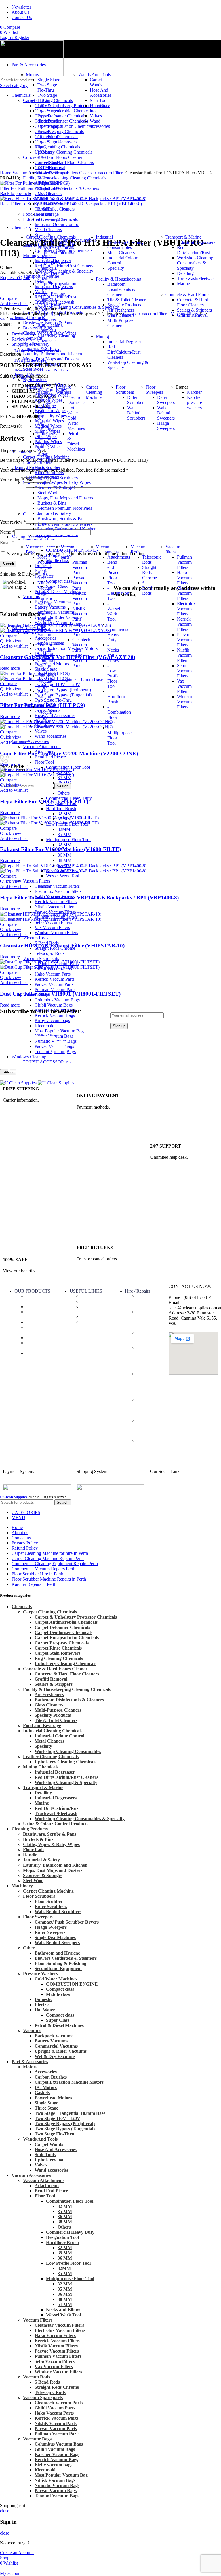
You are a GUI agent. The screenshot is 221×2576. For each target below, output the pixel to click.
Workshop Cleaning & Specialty (66, 1782)
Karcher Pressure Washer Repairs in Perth (146, 1384)
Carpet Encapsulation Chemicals (57, 286)
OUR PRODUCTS (32, 1291)
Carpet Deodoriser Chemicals (54, 276)
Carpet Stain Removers (49, 317)
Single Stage (49, 80)
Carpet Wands (96, 82)
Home (6, 173)
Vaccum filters (173, 549)
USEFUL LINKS (86, 1291)
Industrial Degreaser (126, 342)
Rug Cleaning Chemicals (50, 328)
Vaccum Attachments (107, 549)
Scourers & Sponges (56, 487)
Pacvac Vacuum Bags (45, 697)
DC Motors (48, 168)
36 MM (64, 783)
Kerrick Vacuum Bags (45, 635)
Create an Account (17, 2553)
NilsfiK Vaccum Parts (80, 614)
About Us (90, 1296)
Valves (96, 116)
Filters (32, 1338)
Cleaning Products (43, 477)
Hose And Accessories (101, 93)
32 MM (64, 814)
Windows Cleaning (35, 1345)
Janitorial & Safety (54, 513)
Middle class (58, 1994)
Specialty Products (124, 305)
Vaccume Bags (34, 1330)
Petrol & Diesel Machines (59, 2025)
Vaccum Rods (36, 938)
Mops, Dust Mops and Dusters (65, 498)
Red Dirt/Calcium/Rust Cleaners (124, 352)
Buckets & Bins (52, 503)
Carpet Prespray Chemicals (52, 297)
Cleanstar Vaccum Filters (57, 886)
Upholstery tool (49, 2160)
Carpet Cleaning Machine (94, 392)
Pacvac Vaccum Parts (54, 984)
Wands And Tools (95, 75)
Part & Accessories (37, 1299)
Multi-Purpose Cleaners (120, 323)
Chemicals (35, 1307)
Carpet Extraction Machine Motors (47, 191)
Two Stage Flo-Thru (47, 87)
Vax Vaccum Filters (52, 927)
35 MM (64, 778)
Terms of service (89, 1309)
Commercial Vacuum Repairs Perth (149, 1446)
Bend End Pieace (50, 757)
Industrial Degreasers (196, 242)
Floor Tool (44, 762)
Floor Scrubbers (125, 390)
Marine (183, 284)
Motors (32, 75)
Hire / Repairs (138, 1291)
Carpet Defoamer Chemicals (53, 265)
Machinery (36, 1322)
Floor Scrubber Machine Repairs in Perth (146, 1358)
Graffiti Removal (192, 315)
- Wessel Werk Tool (114, 611)
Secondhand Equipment (58, 1968)
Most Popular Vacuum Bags (45, 567)
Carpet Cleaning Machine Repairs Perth (149, 1407)
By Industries (35, 380)
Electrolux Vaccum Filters (58, 891)
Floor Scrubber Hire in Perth (149, 1338)
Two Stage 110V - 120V (47, 100)
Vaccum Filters (37, 881)
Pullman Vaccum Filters (184, 562)
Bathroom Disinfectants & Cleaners (121, 289)
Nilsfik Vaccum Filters (55, 907)
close (5, 2511)
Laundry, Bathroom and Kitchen (67, 529)
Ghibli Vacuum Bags (54, 1005)
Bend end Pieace (113, 567)
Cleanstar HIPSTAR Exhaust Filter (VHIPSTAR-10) (62, 946)
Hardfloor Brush (61, 809)
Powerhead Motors (48, 175)
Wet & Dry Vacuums (55, 2056)
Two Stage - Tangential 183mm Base (48, 149)
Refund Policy (94, 1317)
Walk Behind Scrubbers (58, 1912)
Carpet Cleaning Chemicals (51, 237)
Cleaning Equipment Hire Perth (146, 1301)
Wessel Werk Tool (63, 876)
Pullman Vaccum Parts (55, 989)
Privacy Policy (94, 1322)
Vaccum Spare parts (41, 958)
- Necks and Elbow (113, 653)
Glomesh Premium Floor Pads (65, 508)
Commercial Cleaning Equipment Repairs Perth (149, 1428)
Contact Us (91, 1301)
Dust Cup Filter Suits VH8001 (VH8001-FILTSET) (60, 994)
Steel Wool (47, 493)
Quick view (11, 641)
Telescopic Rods (49, 953)
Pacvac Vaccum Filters (184, 640)
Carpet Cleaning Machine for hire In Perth (148, 1319)
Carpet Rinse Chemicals (49, 307)
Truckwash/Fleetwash (197, 278)
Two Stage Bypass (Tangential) (48, 131)
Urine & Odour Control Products (41, 370)
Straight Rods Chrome (149, 572)
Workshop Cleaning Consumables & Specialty (195, 263)
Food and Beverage (30, 360)
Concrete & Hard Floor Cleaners (193, 302)
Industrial (104, 237)
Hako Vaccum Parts (53, 974)
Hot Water (45, 2010)
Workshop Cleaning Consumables (125, 245)
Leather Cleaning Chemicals (38, 351)
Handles (45, 524)
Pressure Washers (63, 390)
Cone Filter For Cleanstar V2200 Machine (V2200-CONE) (69, 753)
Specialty (116, 268)
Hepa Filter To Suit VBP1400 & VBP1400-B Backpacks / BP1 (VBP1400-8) (89, 898)
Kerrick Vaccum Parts (54, 979)
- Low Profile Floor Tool (113, 676)
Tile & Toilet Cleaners (127, 300)
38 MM (64, 860)
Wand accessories (100, 124)
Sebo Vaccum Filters (53, 922)
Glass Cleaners (121, 315)
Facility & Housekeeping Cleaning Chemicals (67, 1689)
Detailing (185, 273)
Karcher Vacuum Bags (45, 619)
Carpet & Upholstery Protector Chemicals (56, 245)
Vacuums (34, 387)
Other (29, 1948)
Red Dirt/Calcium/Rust (194, 250)
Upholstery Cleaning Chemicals (56, 338)
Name (7, 532)
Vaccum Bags (33, 549)
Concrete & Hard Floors (187, 295)
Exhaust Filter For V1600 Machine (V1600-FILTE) (60, 849)
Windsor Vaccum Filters (56, 933)
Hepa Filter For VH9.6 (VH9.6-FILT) (44, 801)
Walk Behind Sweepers (57, 1943)
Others (64, 793)
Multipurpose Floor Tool (68, 840)
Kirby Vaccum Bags (45, 712)
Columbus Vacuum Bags (57, 1000)
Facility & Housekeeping (119, 279)
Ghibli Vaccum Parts (80, 629)
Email (7, 543)
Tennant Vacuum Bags (45, 650)
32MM (64, 829)
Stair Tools (100, 100)
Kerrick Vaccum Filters (56, 902)
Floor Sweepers (154, 390)
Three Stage (48, 162)
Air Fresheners (121, 310)
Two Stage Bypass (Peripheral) (48, 116)
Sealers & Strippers (194, 310)
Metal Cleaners (121, 253)
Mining (102, 336)
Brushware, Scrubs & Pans (62, 519)
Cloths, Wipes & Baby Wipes (64, 482)
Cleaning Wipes (34, 1314)
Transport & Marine (183, 237)
